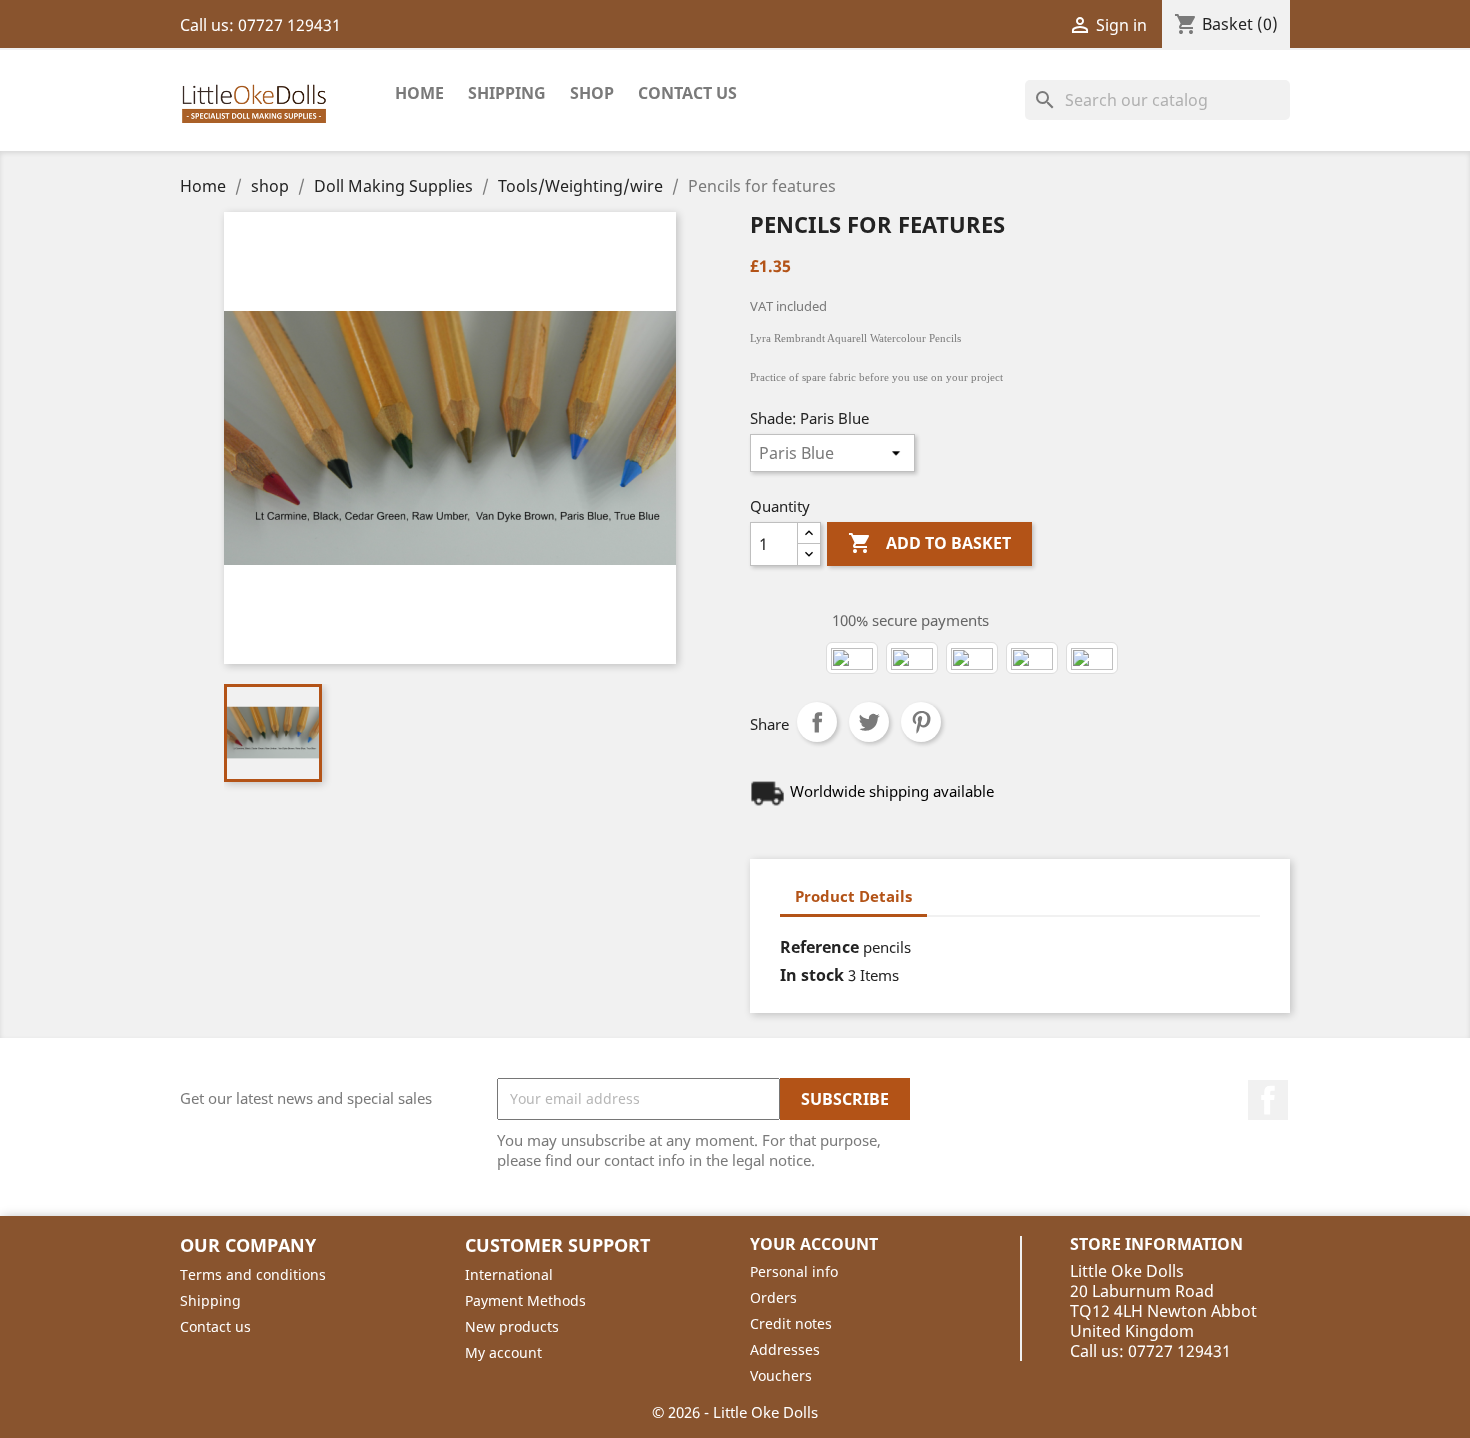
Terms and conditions (253, 1274)
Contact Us (687, 93)
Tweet (869, 722)
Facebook (1268, 1100)
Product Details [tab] (853, 896)
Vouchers (781, 1375)
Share (817, 722)
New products (512, 1326)
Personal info (794, 1271)
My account (503, 1352)
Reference (819, 947)
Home (419, 93)
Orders (773, 1297)
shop (592, 93)
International (509, 1274)
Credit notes (791, 1323)
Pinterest (921, 722)
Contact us (215, 1326)
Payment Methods (525, 1300)
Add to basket (929, 543)
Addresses (785, 1349)
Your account (814, 1244)
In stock (812, 975)
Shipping (507, 93)
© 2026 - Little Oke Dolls (735, 1412)
